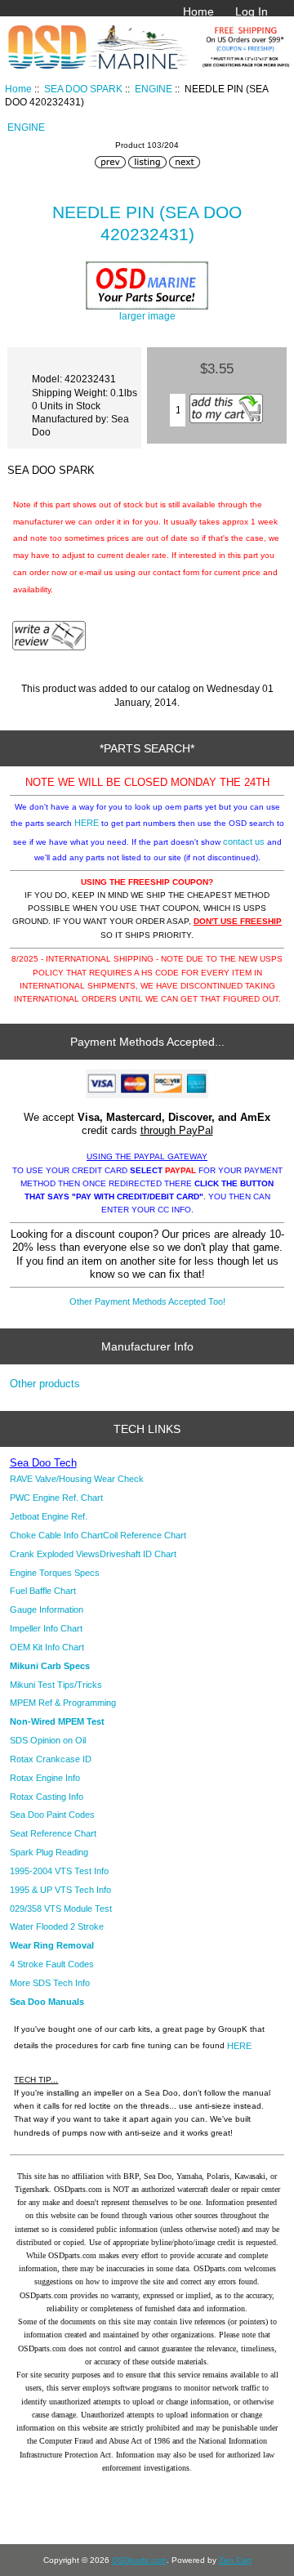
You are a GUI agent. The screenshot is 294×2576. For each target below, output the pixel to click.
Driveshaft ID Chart (138, 1554)
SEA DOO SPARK (83, 89)
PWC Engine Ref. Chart (56, 1498)
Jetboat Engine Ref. (49, 1516)
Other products (45, 1384)
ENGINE (154, 89)
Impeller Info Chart (46, 1628)
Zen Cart (235, 2560)
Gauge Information (47, 1609)
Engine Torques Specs (55, 1573)
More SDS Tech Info (50, 1983)
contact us (244, 842)
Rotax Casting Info (47, 1797)
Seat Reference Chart (53, 1833)
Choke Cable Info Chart (56, 1535)
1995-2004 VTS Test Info (59, 1871)
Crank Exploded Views (55, 1554)
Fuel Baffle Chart (43, 1591)
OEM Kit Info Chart (47, 1647)
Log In (252, 11)
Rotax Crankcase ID (51, 1759)
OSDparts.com (139, 2560)
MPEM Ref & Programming (63, 1703)
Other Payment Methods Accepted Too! (147, 1301)
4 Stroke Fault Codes (52, 1964)
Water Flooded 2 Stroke (57, 1926)
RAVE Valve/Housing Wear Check (77, 1479)
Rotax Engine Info (45, 1778)
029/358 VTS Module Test (61, 1909)
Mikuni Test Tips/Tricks (56, 1685)
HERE (87, 823)
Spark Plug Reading (49, 1852)
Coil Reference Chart (145, 1535)
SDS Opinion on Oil (48, 1740)
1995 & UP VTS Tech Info (60, 1890)
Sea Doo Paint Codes (52, 1815)
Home (198, 11)
